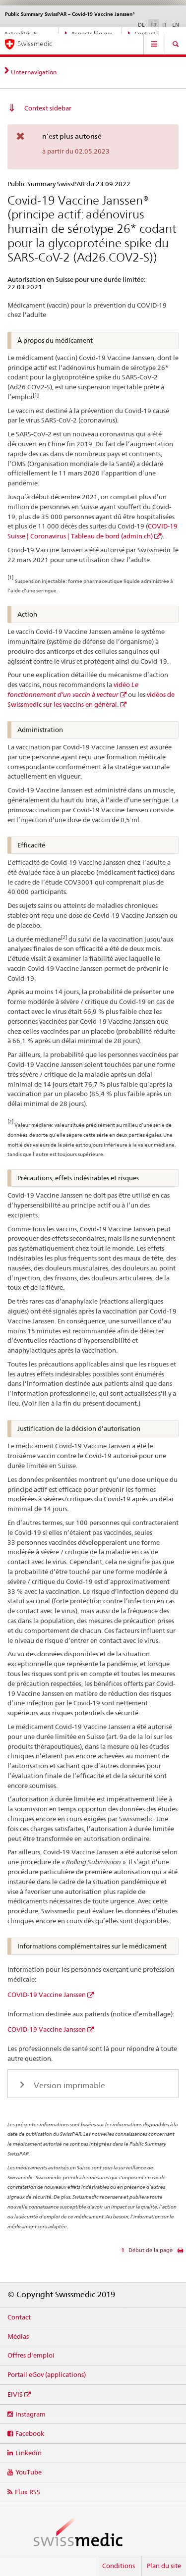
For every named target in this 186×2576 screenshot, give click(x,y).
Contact (19, 2317)
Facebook (30, 2433)
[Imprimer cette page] (180, 2253)
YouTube (29, 2472)
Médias (18, 2336)
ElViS (15, 2394)
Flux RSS (28, 2492)
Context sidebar (48, 108)
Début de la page (150, 2250)
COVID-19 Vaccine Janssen (47, 1995)
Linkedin (29, 2453)
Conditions (119, 2566)
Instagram (31, 2414)
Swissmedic (35, 44)
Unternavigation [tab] (34, 72)
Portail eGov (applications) (47, 2374)
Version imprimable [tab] (68, 2085)
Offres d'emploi (31, 2355)
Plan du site (164, 2566)
